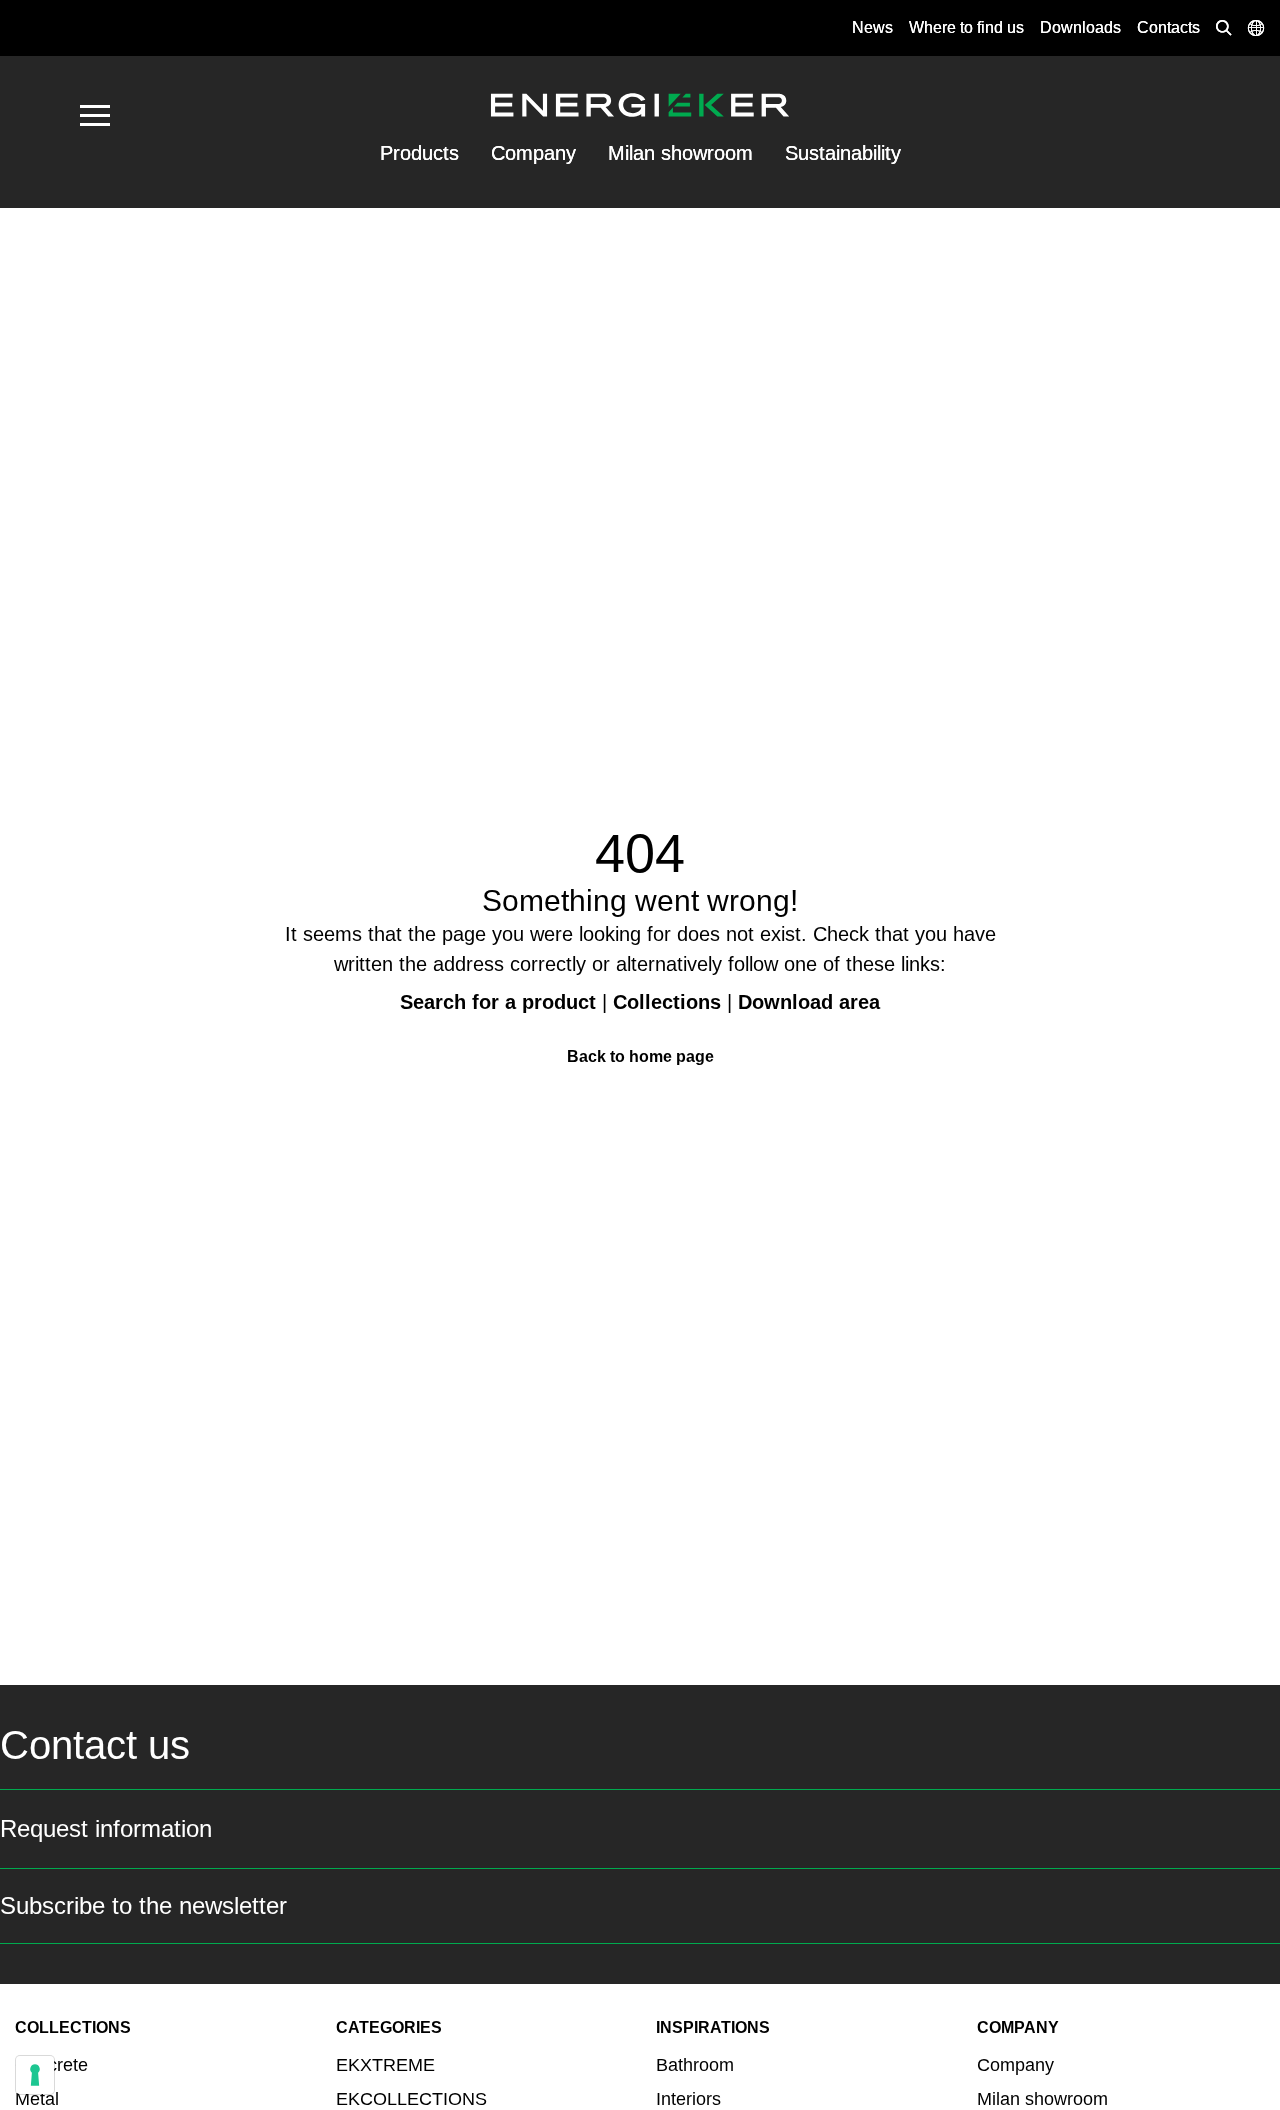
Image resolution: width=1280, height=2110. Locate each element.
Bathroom (695, 2065)
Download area (809, 1002)
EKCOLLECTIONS (411, 2099)
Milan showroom (680, 153)
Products (419, 153)
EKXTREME (385, 2065)
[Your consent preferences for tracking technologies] (35, 2075)
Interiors (688, 2099)
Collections (667, 1002)
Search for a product (498, 1002)
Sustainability (843, 153)
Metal (37, 2099)
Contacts (1168, 27)
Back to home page (640, 1056)
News (872, 27)
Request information (106, 1828)
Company (533, 153)
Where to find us (966, 27)
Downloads (1080, 27)
